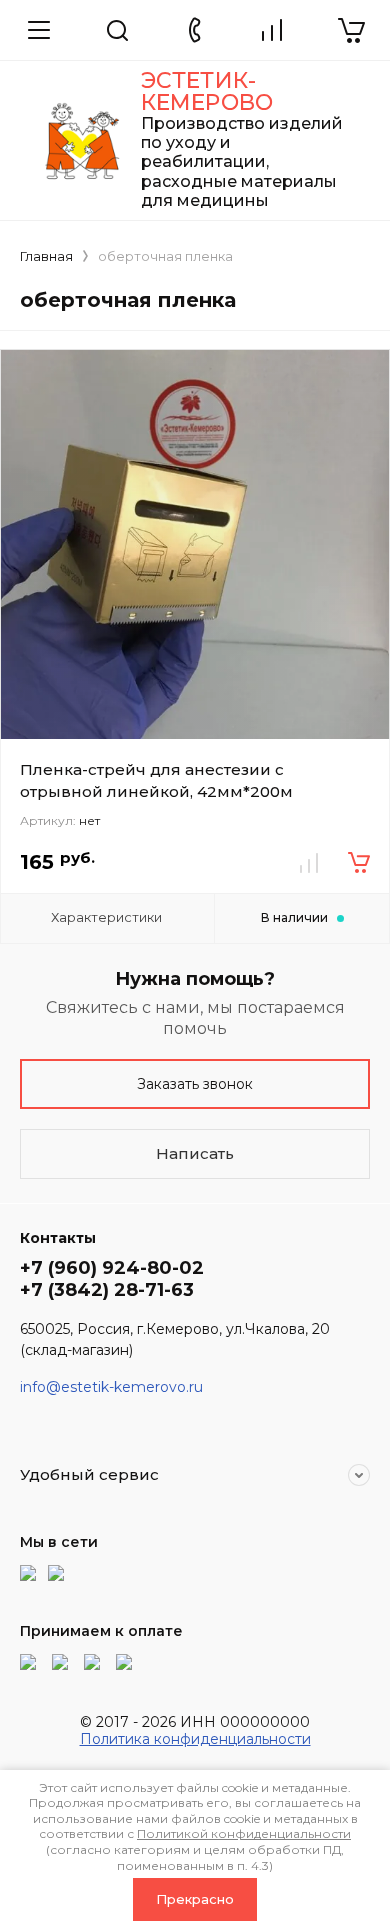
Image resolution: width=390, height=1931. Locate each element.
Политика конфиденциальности (195, 1739)
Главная (46, 256)
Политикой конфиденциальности (244, 1833)
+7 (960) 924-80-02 (112, 1268)
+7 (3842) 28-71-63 (107, 1290)
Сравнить (309, 863)
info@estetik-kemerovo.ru (111, 1387)
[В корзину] (359, 863)
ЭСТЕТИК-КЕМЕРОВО (207, 91)
